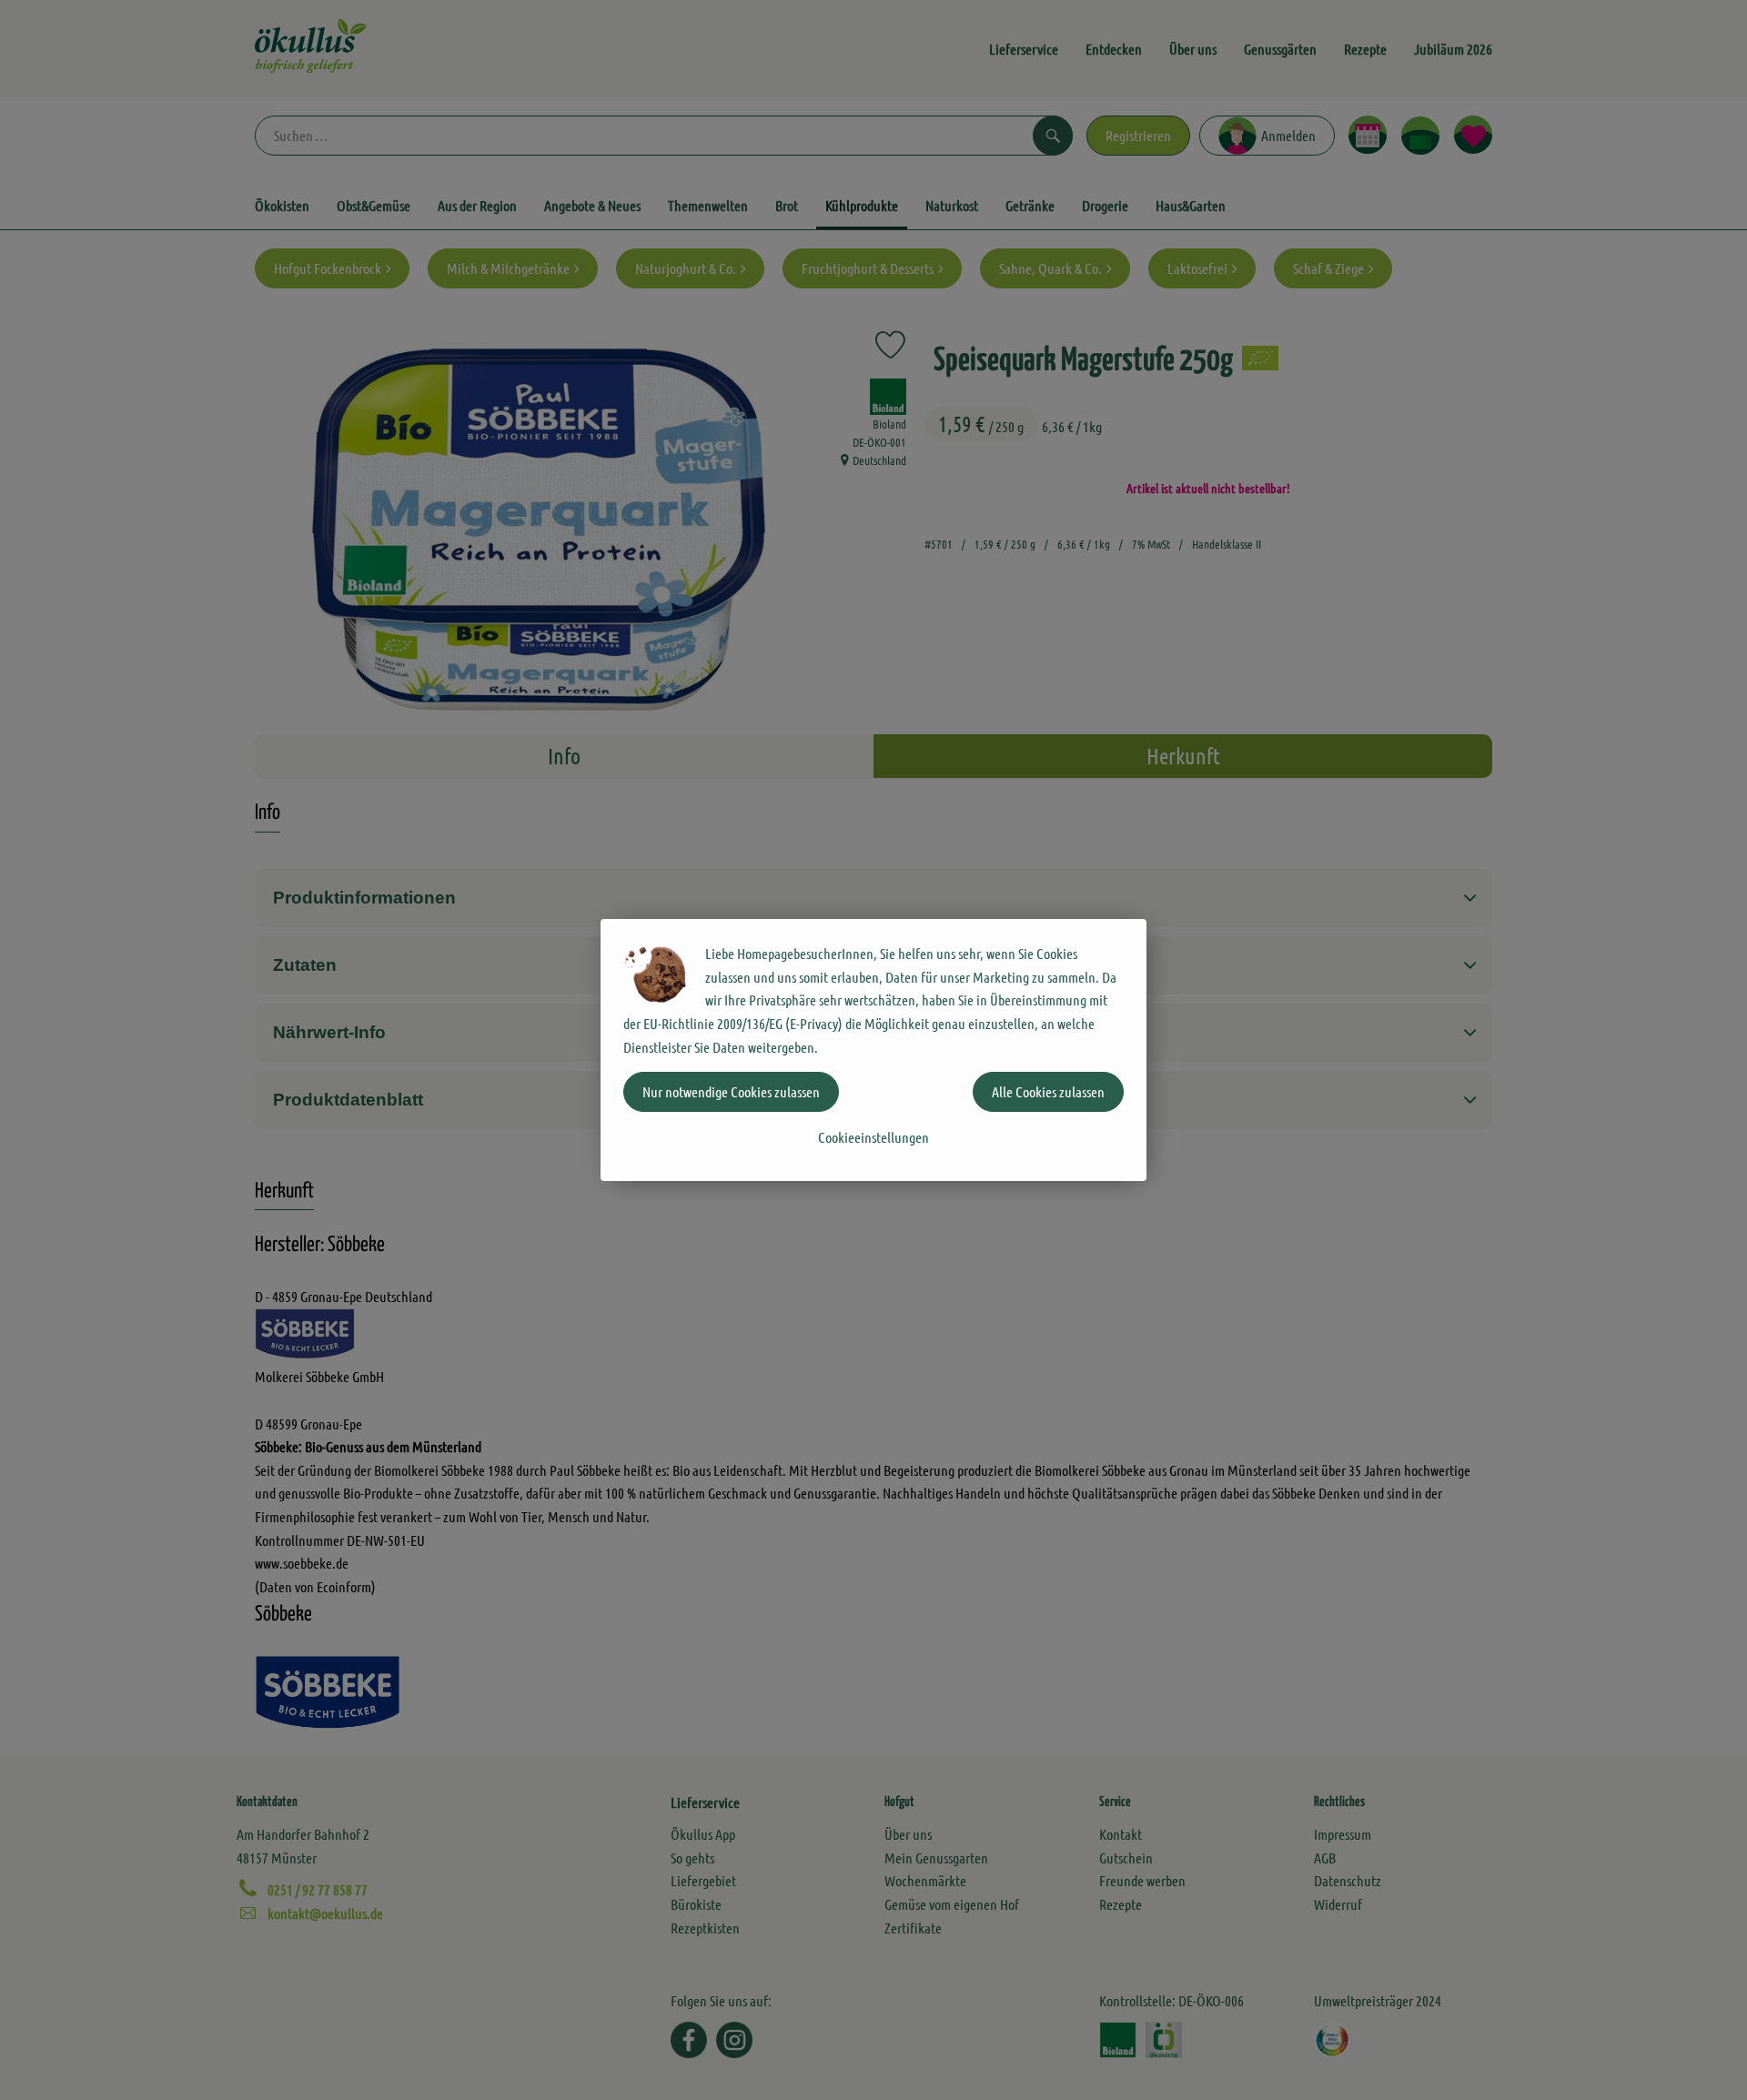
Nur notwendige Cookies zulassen (731, 1091)
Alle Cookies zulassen (1048, 1091)
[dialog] (873, 1050)
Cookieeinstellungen (873, 1137)
